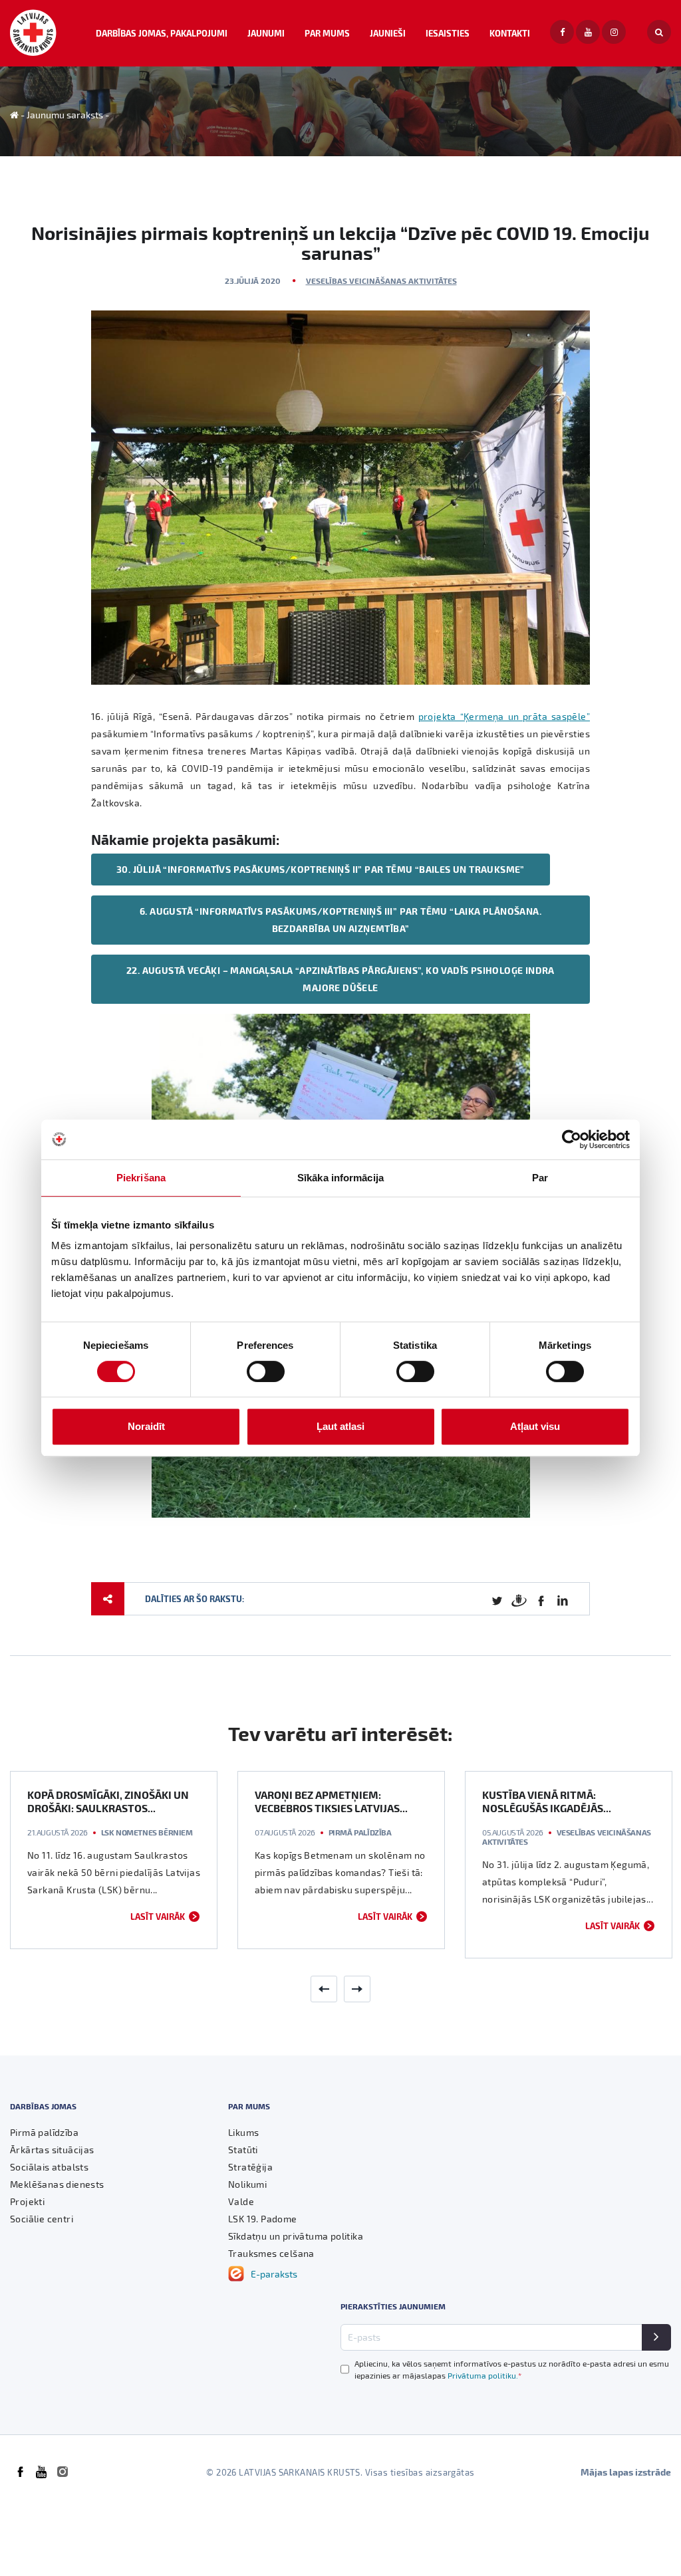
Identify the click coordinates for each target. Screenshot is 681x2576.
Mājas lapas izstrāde (626, 2472)
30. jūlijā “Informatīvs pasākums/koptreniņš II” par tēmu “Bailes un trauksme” (321, 869)
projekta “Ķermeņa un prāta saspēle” (504, 716)
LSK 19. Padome (263, 2219)
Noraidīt (146, 1426)
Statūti (243, 2150)
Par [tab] (540, 1178)
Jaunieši (388, 33)
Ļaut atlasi (340, 1426)
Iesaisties (448, 33)
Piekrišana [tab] (141, 1178)
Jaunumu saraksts (65, 115)
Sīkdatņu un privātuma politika (296, 2236)
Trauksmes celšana (271, 2253)
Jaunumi (266, 33)
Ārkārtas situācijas (52, 2150)
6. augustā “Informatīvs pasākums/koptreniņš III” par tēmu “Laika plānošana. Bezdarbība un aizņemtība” (340, 920)
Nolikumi (247, 2184)
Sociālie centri (42, 2219)
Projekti (27, 2201)
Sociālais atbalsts (49, 2167)
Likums (243, 2132)
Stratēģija (250, 2167)
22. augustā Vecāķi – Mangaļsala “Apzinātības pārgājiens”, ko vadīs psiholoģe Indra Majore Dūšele (340, 979)
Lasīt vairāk (158, 1916)
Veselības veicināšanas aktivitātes (381, 281)
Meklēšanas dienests (57, 2184)
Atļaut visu (535, 1426)
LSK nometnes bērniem (147, 1832)
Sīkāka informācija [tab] (340, 1178)
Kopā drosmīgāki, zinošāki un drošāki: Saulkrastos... (108, 1801)
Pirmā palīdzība (360, 1832)
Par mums (327, 33)
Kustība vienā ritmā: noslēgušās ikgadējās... (547, 1801)
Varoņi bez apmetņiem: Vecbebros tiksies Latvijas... (331, 1801)
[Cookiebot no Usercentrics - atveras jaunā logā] (572, 1139)
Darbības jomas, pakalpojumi (162, 33)
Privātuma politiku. (484, 2375)
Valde (241, 2201)
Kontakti (510, 33)
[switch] (266, 1371)
